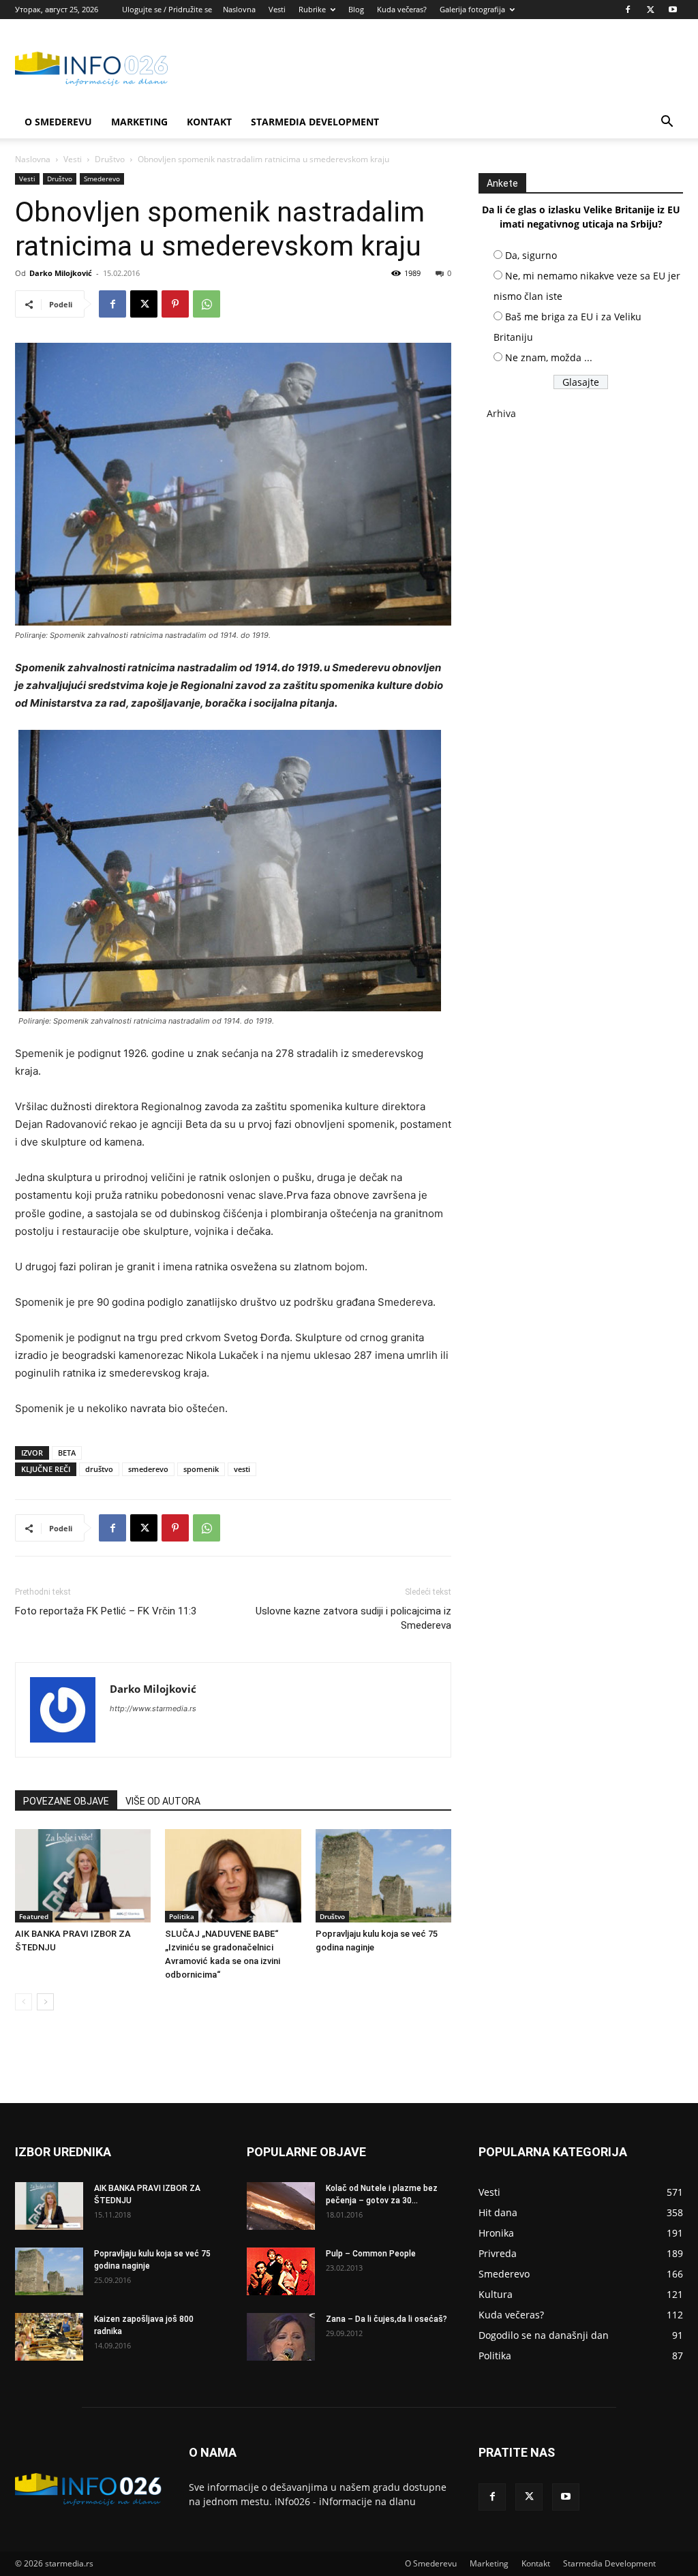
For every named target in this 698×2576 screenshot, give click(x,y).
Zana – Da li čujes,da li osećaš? (386, 2319)
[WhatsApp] (207, 304)
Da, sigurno (531, 255)
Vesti (277, 9)
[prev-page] (24, 2002)
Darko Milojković (61, 273)
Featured (34, 1916)
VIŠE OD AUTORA (163, 1801)
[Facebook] (628, 10)
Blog (356, 9)
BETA (67, 1453)
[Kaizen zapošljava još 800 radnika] (49, 2337)
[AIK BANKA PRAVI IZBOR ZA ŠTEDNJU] (83, 1876)
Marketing (139, 122)
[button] (667, 123)
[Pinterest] (175, 304)
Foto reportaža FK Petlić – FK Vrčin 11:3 (106, 1611)
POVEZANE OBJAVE (66, 1801)
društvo (99, 1469)
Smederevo (102, 179)
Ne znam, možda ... (549, 357)
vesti (242, 1469)
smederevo (148, 1469)
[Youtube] (673, 10)
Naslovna (239, 9)
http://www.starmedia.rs (153, 1708)
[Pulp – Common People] (281, 2271)
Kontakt (209, 122)
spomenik (201, 1469)
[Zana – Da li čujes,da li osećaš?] (281, 2337)
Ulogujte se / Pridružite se (167, 9)
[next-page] (45, 2002)
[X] (650, 10)
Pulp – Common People (371, 2254)
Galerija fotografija (472, 9)
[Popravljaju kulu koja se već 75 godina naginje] (383, 1876)
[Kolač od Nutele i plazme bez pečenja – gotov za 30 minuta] (281, 2206)
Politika (182, 1916)
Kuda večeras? (402, 9)
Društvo (110, 159)
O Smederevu (58, 122)
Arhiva (501, 413)
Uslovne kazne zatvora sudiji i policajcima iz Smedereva (353, 1618)
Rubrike (312, 9)
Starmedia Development (315, 122)
